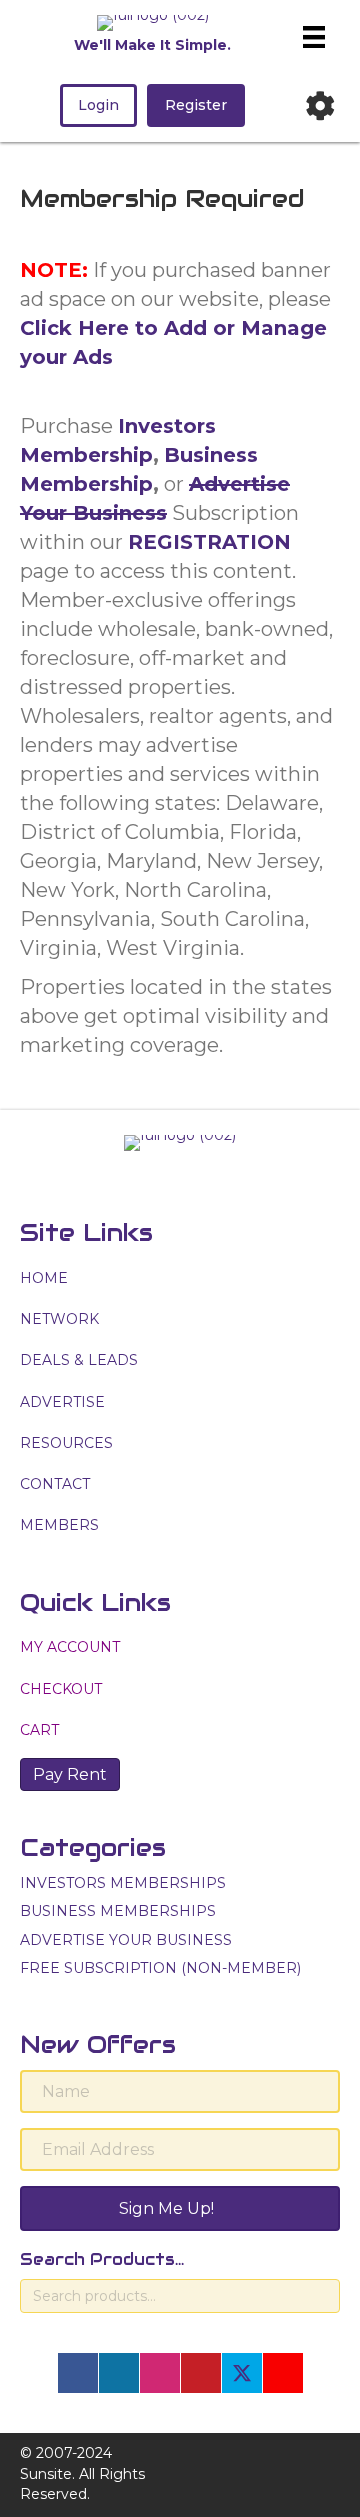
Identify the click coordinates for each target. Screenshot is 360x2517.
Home (44, 1278)
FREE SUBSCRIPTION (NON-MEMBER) (160, 1968)
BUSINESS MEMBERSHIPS (118, 1911)
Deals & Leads (79, 1360)
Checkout (61, 1689)
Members (59, 1525)
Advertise (62, 1402)
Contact (55, 1484)
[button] (78, 2373)
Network (59, 1319)
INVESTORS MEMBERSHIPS (123, 1883)
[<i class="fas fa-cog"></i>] (320, 106)
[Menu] (314, 37)
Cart (39, 1730)
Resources (66, 1443)
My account (70, 1647)
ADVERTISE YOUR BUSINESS (126, 1940)
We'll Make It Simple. (152, 45)
